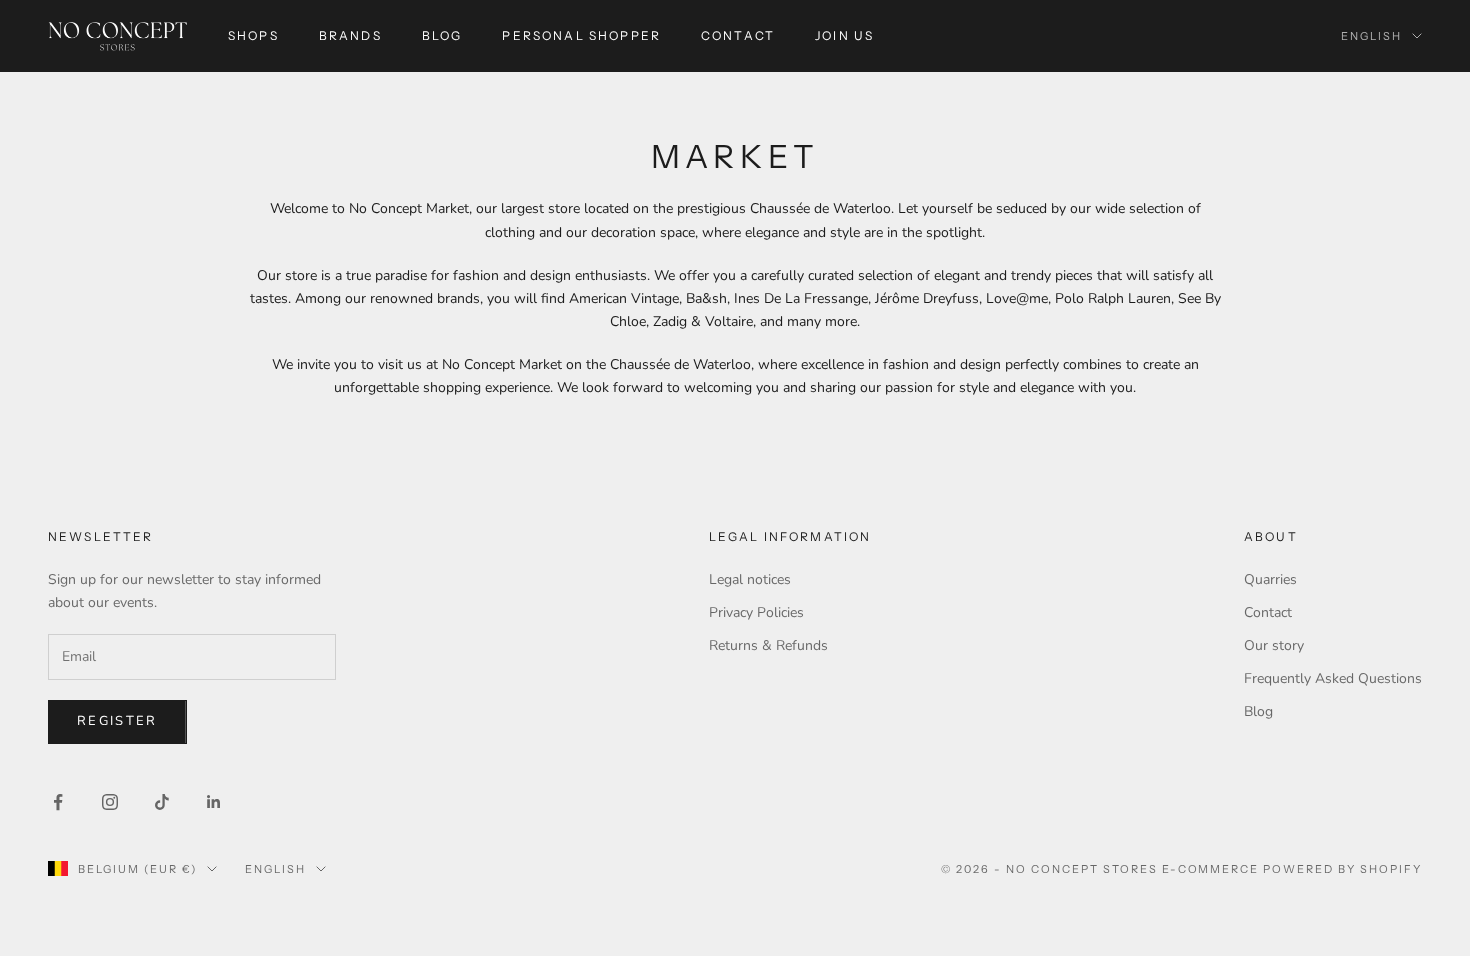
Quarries (1270, 579)
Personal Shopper (581, 35)
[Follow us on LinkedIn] (214, 802)
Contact (738, 35)
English (1371, 36)
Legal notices (750, 579)
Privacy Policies (756, 612)
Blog (442, 35)
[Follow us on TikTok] (162, 802)
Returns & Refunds (768, 645)
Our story (1274, 645)
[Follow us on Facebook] (58, 802)
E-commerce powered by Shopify (1292, 869)
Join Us (844, 35)
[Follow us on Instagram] (110, 802)
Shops (253, 35)
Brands (350, 35)
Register (117, 721)
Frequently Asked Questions (1333, 678)
